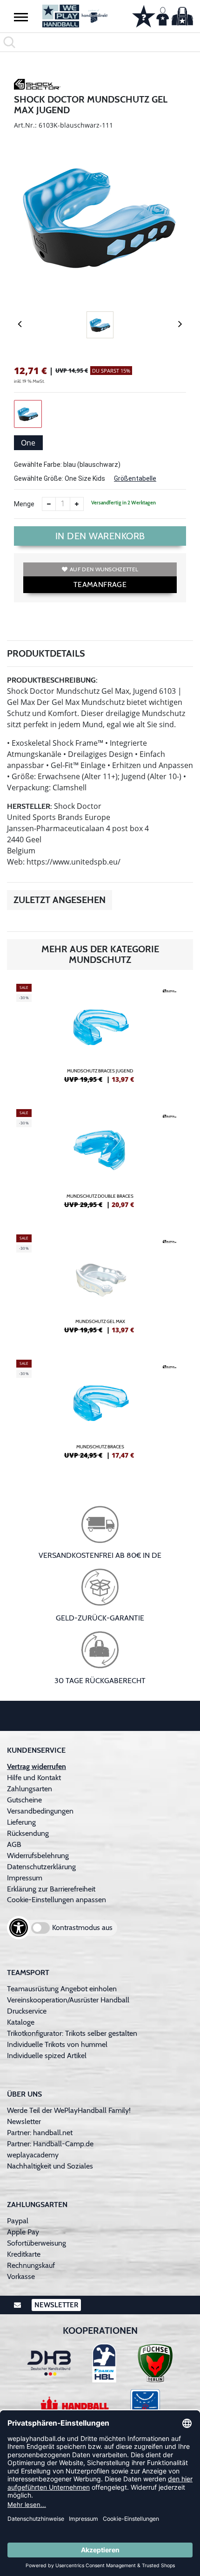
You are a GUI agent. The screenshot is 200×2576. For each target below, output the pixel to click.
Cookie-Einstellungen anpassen (57, 1900)
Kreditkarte (24, 2254)
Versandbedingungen (40, 1811)
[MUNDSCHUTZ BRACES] (100, 1413)
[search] (100, 42)
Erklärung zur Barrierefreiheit (51, 1889)
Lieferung (21, 1822)
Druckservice (27, 2011)
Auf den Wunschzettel (104, 569)
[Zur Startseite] (75, 16)
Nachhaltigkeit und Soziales (50, 2166)
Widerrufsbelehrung (38, 1856)
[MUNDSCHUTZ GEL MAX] (100, 1288)
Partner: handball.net (40, 2133)
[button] (21, 17)
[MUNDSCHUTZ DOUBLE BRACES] (100, 1162)
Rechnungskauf (31, 2265)
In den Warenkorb (100, 536)
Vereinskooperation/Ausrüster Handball (68, 2000)
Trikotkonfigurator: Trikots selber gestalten (72, 2033)
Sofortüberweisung (37, 2243)
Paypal (18, 2221)
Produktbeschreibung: (52, 680)
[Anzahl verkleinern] (49, 504)
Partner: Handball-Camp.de (50, 2144)
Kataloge (21, 2022)
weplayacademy (33, 2155)
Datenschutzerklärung (41, 1867)
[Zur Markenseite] (37, 86)
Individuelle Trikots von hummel (57, 2044)
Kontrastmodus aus (82, 1927)
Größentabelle (135, 478)
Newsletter (24, 2121)
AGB (14, 1844)
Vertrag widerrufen (37, 1766)
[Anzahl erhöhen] (77, 504)
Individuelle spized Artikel (47, 2056)
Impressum (25, 1878)
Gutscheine (24, 1800)
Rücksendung (28, 1833)
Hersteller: (30, 806)
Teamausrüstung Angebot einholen (62, 1989)
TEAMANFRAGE (100, 584)
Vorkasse (21, 2276)
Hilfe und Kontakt (34, 1778)
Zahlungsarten (30, 1789)
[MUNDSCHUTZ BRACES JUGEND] (100, 1037)
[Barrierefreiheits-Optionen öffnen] (19, 1928)
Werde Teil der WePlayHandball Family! (69, 2110)
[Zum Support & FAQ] (144, 15)
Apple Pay (23, 2232)
